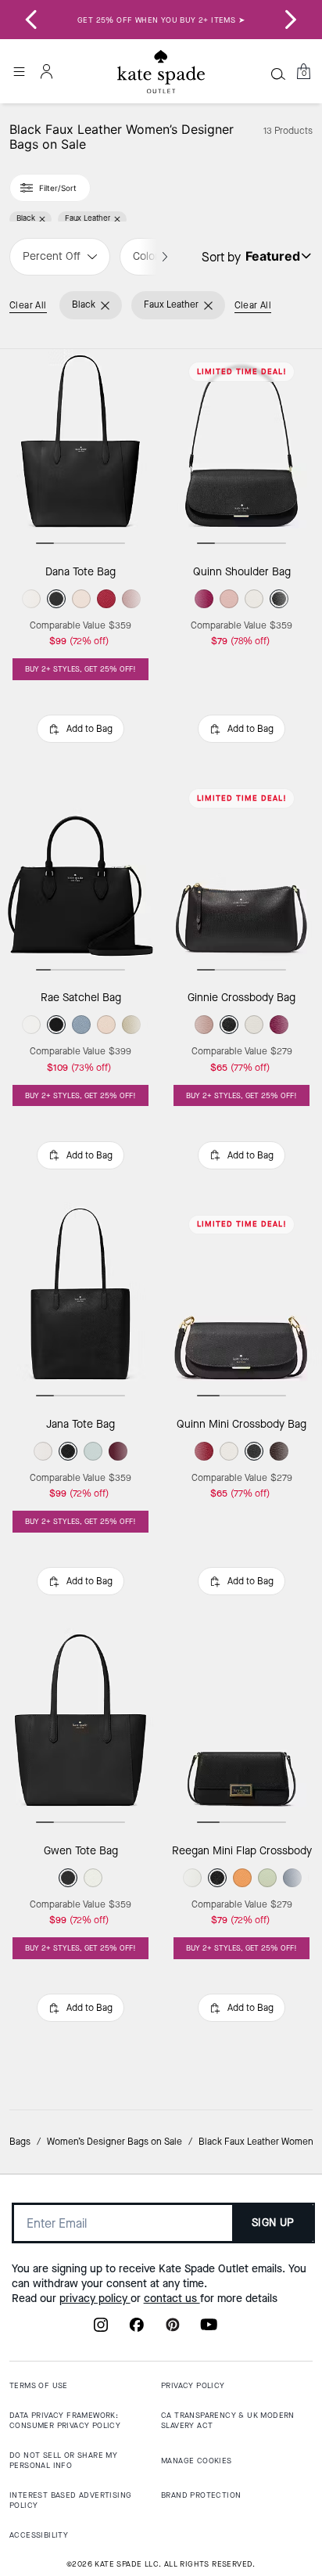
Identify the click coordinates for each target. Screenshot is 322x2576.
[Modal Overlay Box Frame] (161, 1288)
